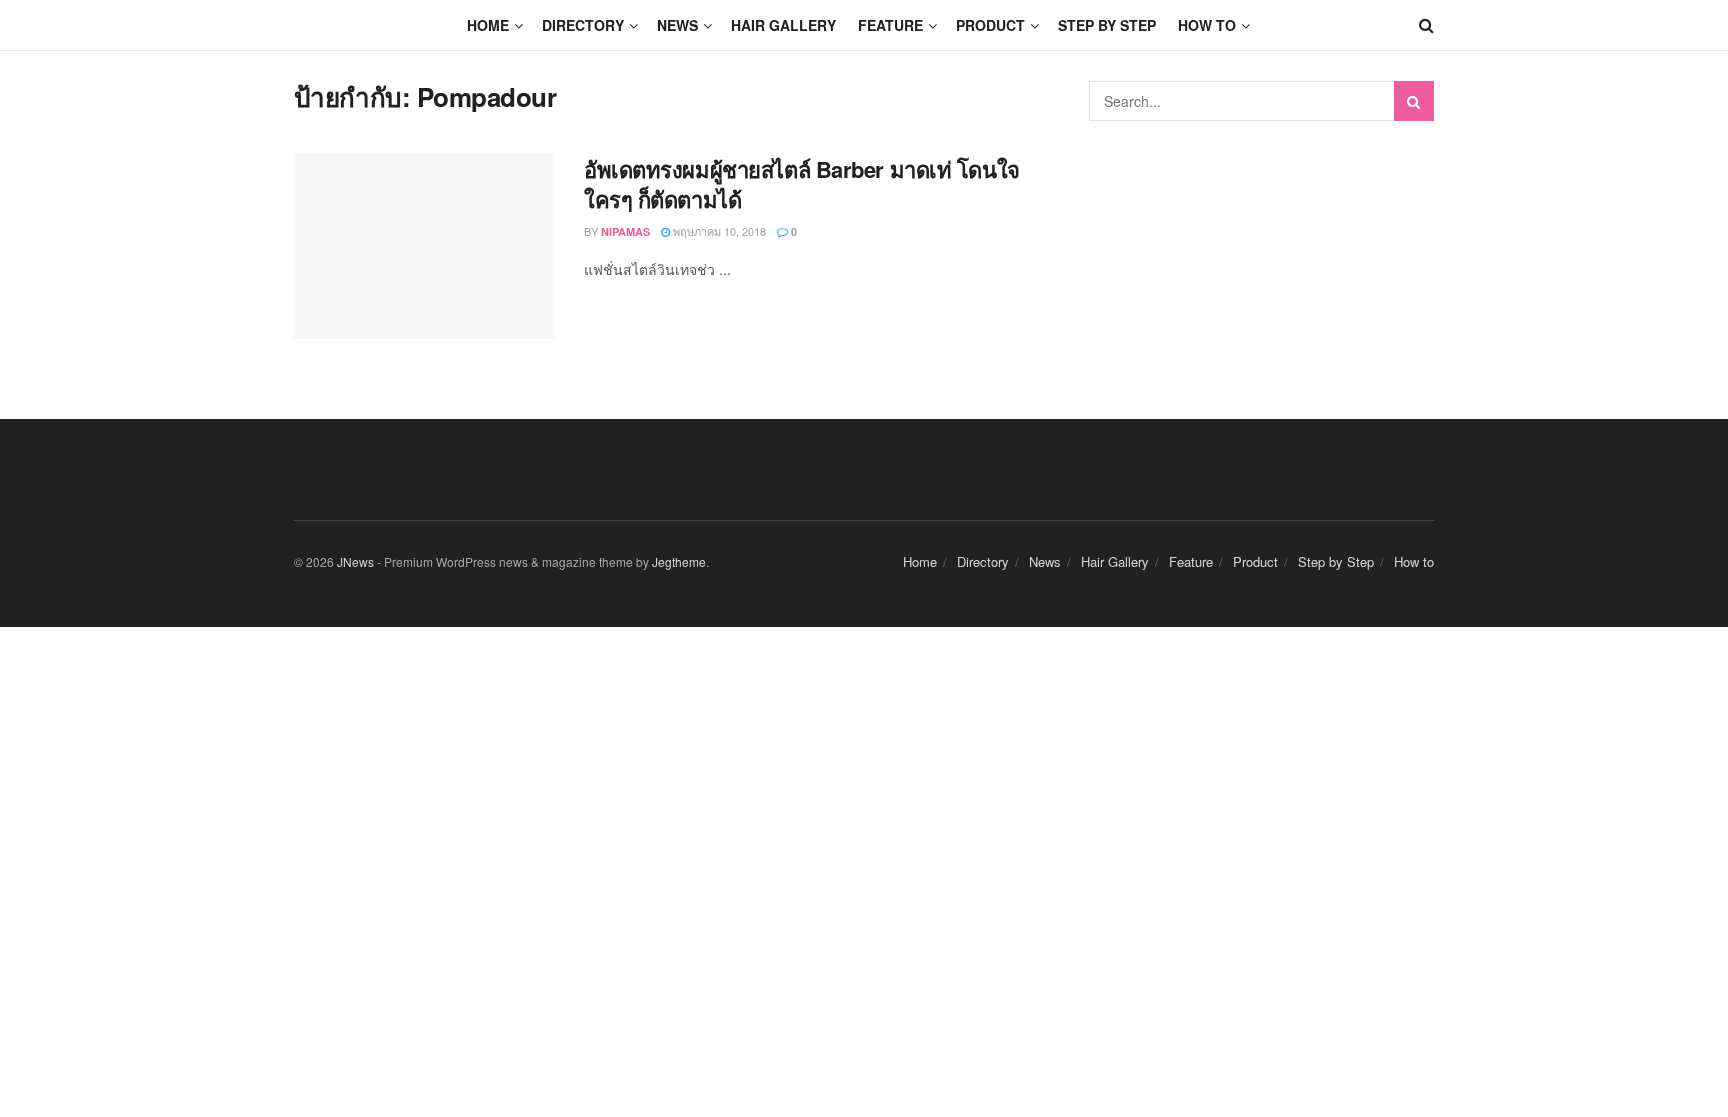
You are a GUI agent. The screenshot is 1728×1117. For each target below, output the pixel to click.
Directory (583, 25)
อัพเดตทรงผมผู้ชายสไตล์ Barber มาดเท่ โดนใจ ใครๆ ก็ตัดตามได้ (802, 184)
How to (1207, 25)
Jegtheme (679, 561)
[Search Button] (1414, 101)
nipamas (625, 231)
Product (990, 25)
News (677, 25)
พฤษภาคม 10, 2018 (718, 231)
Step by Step (1107, 25)
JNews (355, 561)
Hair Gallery (783, 25)
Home (488, 25)
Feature (890, 25)
